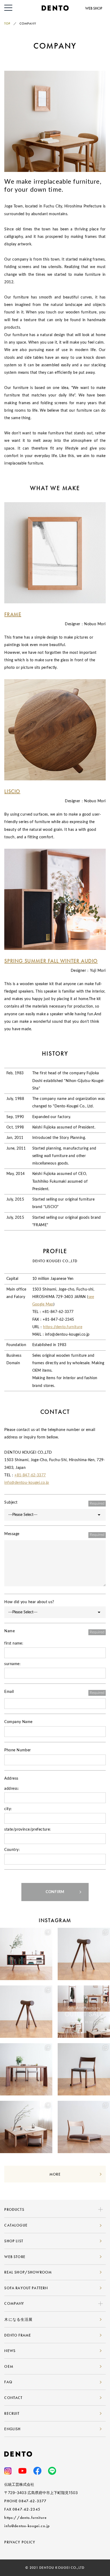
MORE (55, 2174)
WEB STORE (15, 2257)
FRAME (13, 614)
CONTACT (13, 2398)
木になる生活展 (18, 2319)
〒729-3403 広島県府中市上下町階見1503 (41, 2493)
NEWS (10, 2351)
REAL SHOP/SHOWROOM (28, 2272)
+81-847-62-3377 (30, 1475)
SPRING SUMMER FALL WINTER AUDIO (51, 961)
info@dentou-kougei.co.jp (27, 1483)
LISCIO (12, 791)
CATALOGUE (16, 2225)
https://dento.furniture (63, 1327)
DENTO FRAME (18, 2335)
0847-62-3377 (33, 2501)
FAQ (8, 2382)
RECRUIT (12, 2413)
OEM (9, 2366)
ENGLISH (12, 2429)
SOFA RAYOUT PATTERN (26, 2288)
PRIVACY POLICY (20, 2542)
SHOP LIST (14, 2241)
